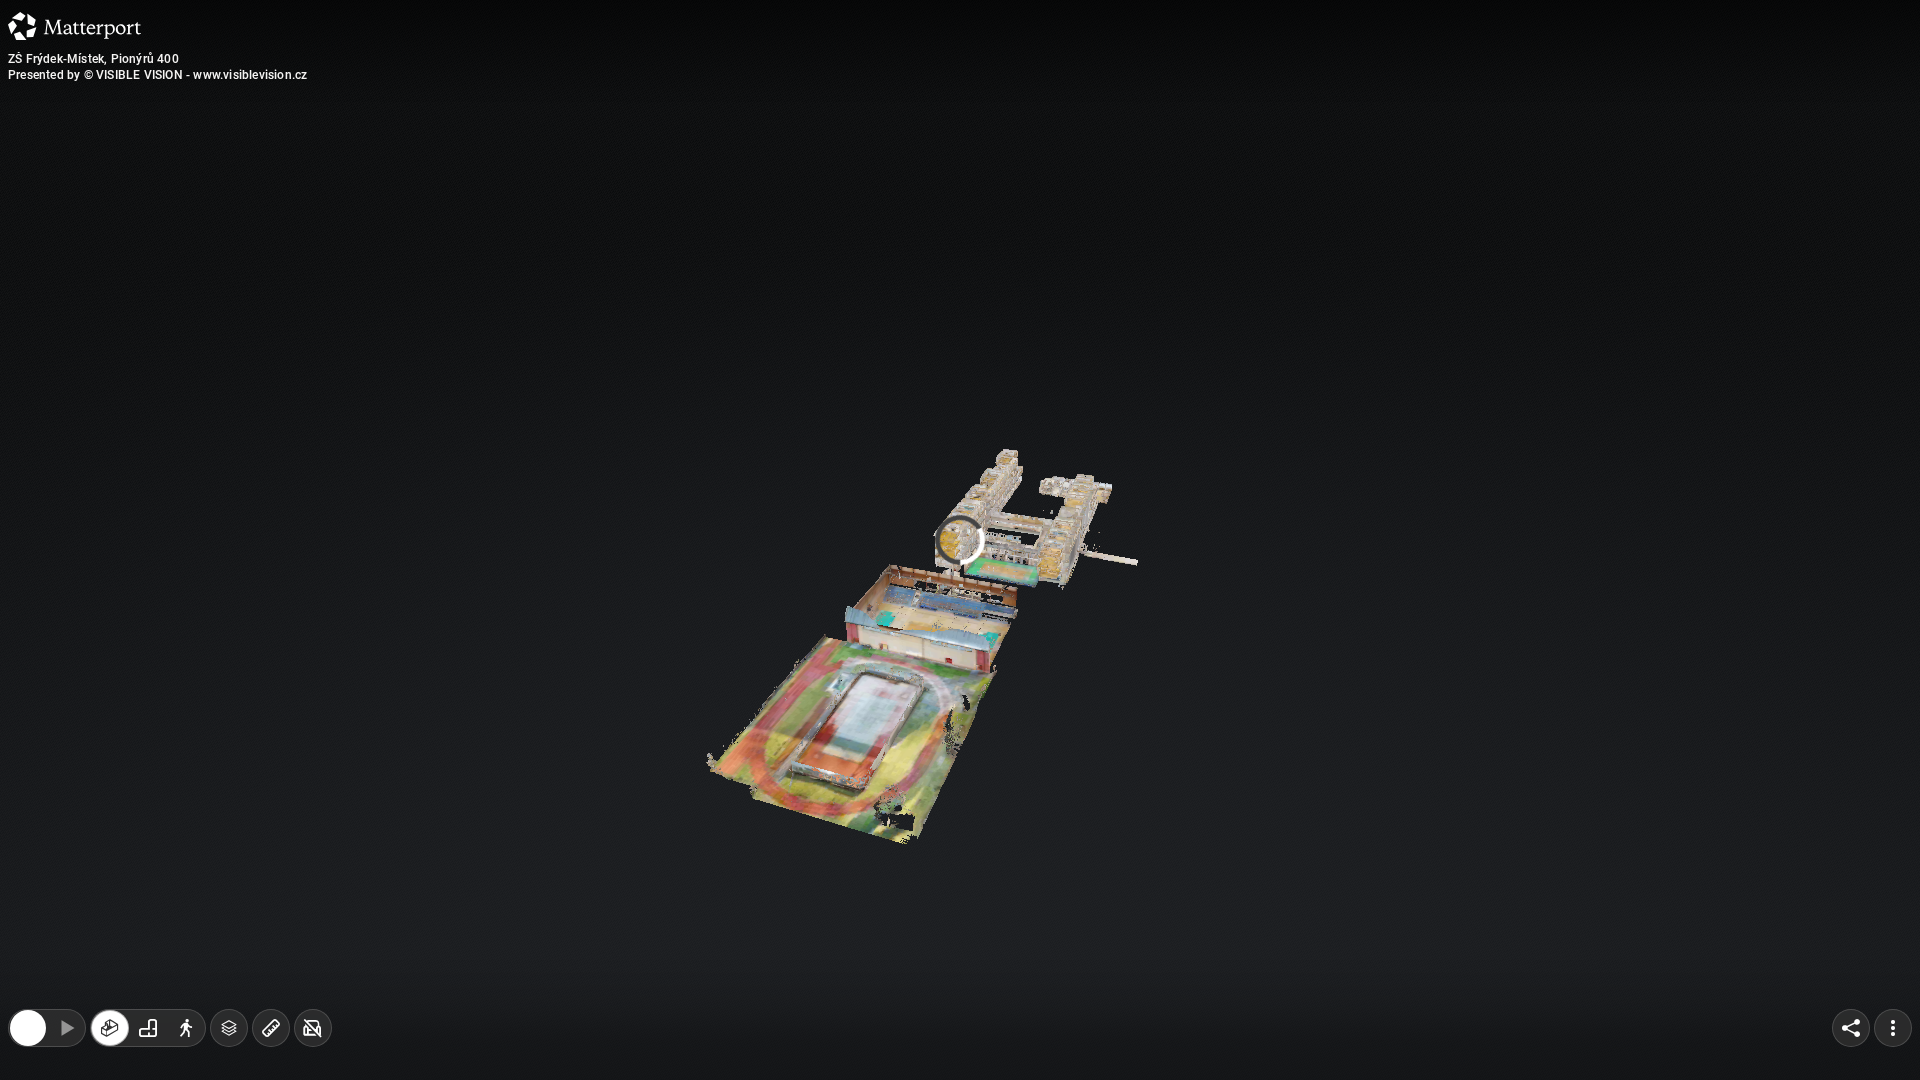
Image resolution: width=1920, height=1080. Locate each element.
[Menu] (1893, 1038)
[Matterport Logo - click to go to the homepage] (74, 26)
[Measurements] (271, 1038)
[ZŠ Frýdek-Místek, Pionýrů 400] (960, 540)
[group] (148, 1038)
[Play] (66, 1038)
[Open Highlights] (28, 1038)
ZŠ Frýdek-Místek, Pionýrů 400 (93, 59)
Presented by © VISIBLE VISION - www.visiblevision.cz (157, 75)
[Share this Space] (1851, 1038)
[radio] (110, 1038)
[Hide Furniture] (313, 1038)
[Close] (1130, 173)
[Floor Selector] (229, 1038)
